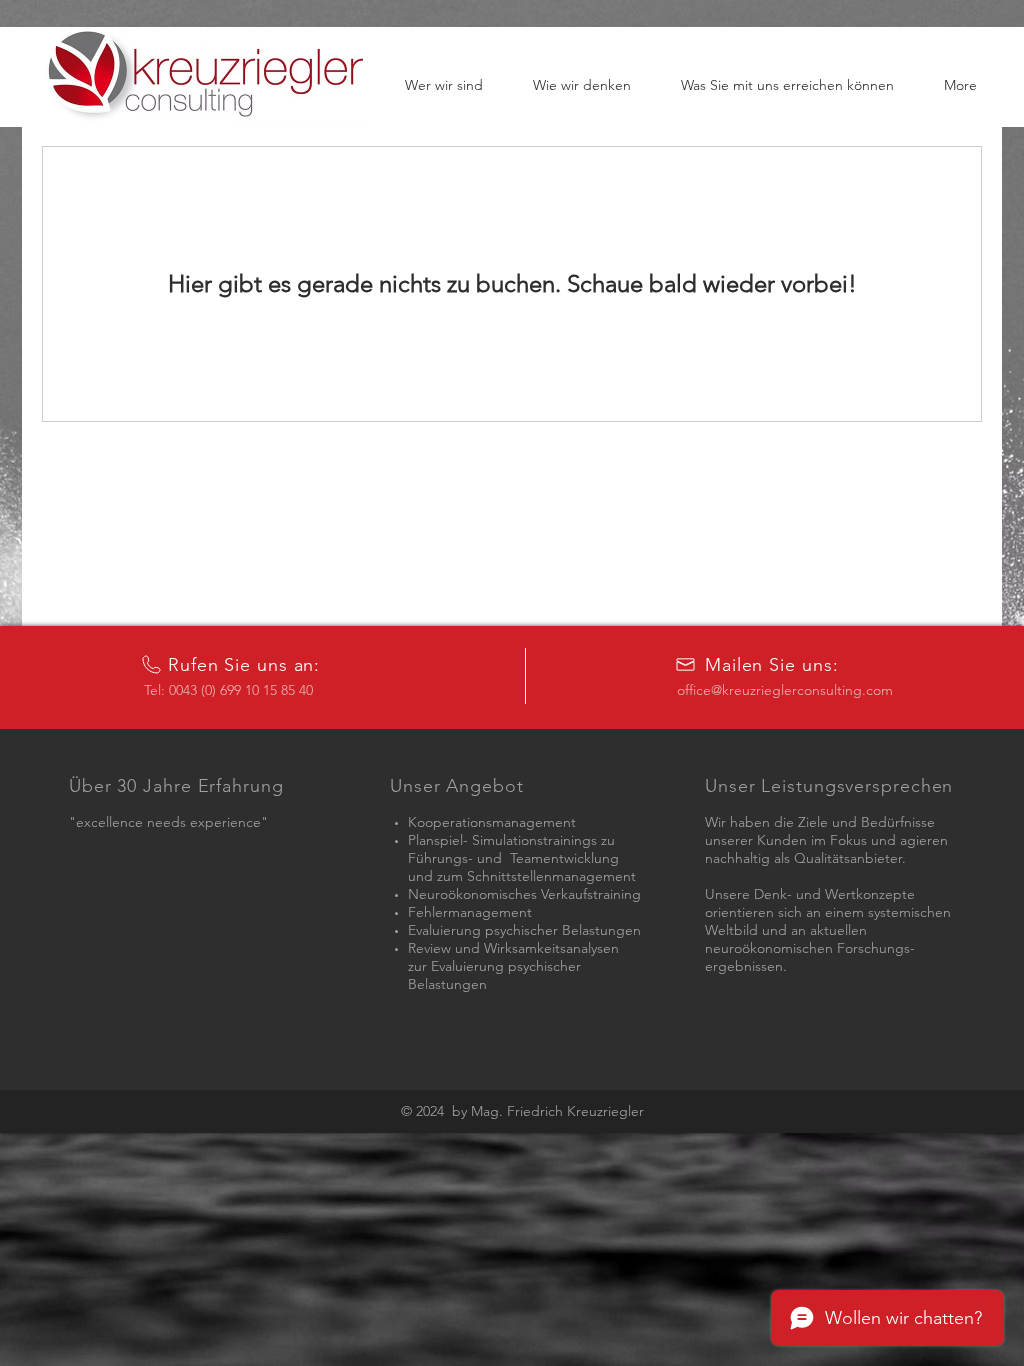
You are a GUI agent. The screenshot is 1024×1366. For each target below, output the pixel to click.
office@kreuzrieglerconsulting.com (785, 690)
